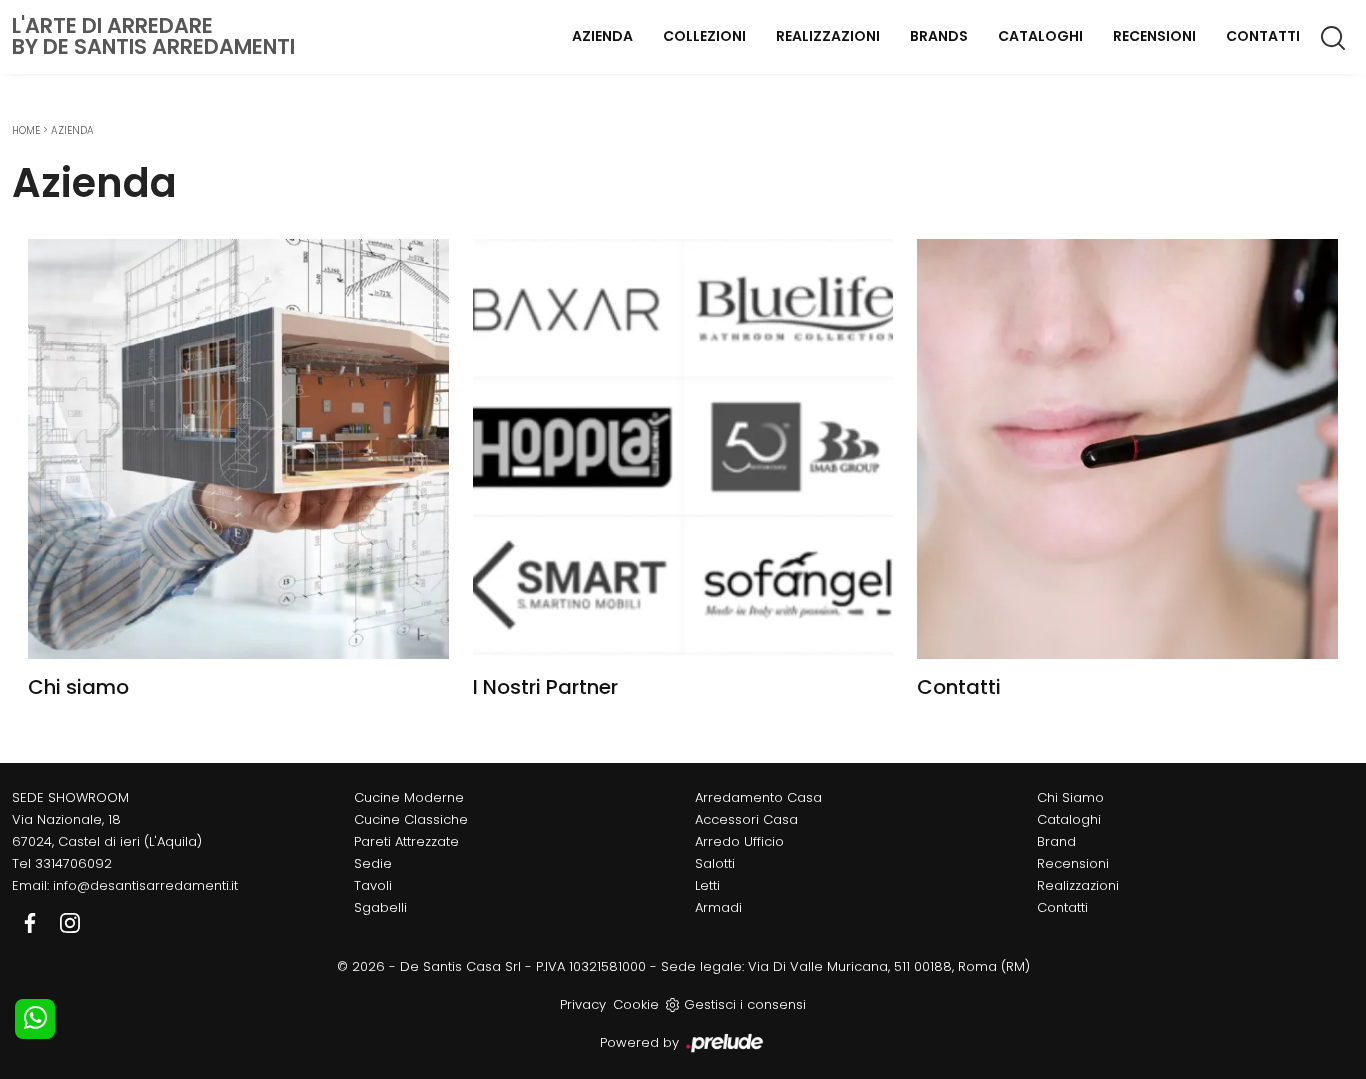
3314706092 (73, 863)
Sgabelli (380, 907)
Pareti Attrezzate (406, 841)
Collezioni (704, 36)
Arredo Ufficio (739, 841)
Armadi (718, 907)
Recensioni (1154, 36)
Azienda (602, 36)
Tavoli (373, 885)
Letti (707, 885)
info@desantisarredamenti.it (145, 885)
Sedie (373, 863)
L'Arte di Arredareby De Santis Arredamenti (153, 36)
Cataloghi (1040, 36)
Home (26, 130)
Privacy (583, 1004)
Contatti (1263, 36)
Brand (1056, 841)
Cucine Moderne (409, 797)
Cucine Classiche (411, 819)
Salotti (715, 863)
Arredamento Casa (758, 797)
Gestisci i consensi (745, 1004)
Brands (939, 36)
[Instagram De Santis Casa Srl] (70, 922)
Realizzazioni (828, 36)
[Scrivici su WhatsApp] (35, 1019)
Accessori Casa (746, 819)
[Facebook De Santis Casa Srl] (32, 922)
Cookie (636, 1004)
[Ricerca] (1334, 37)
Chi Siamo (1070, 797)
